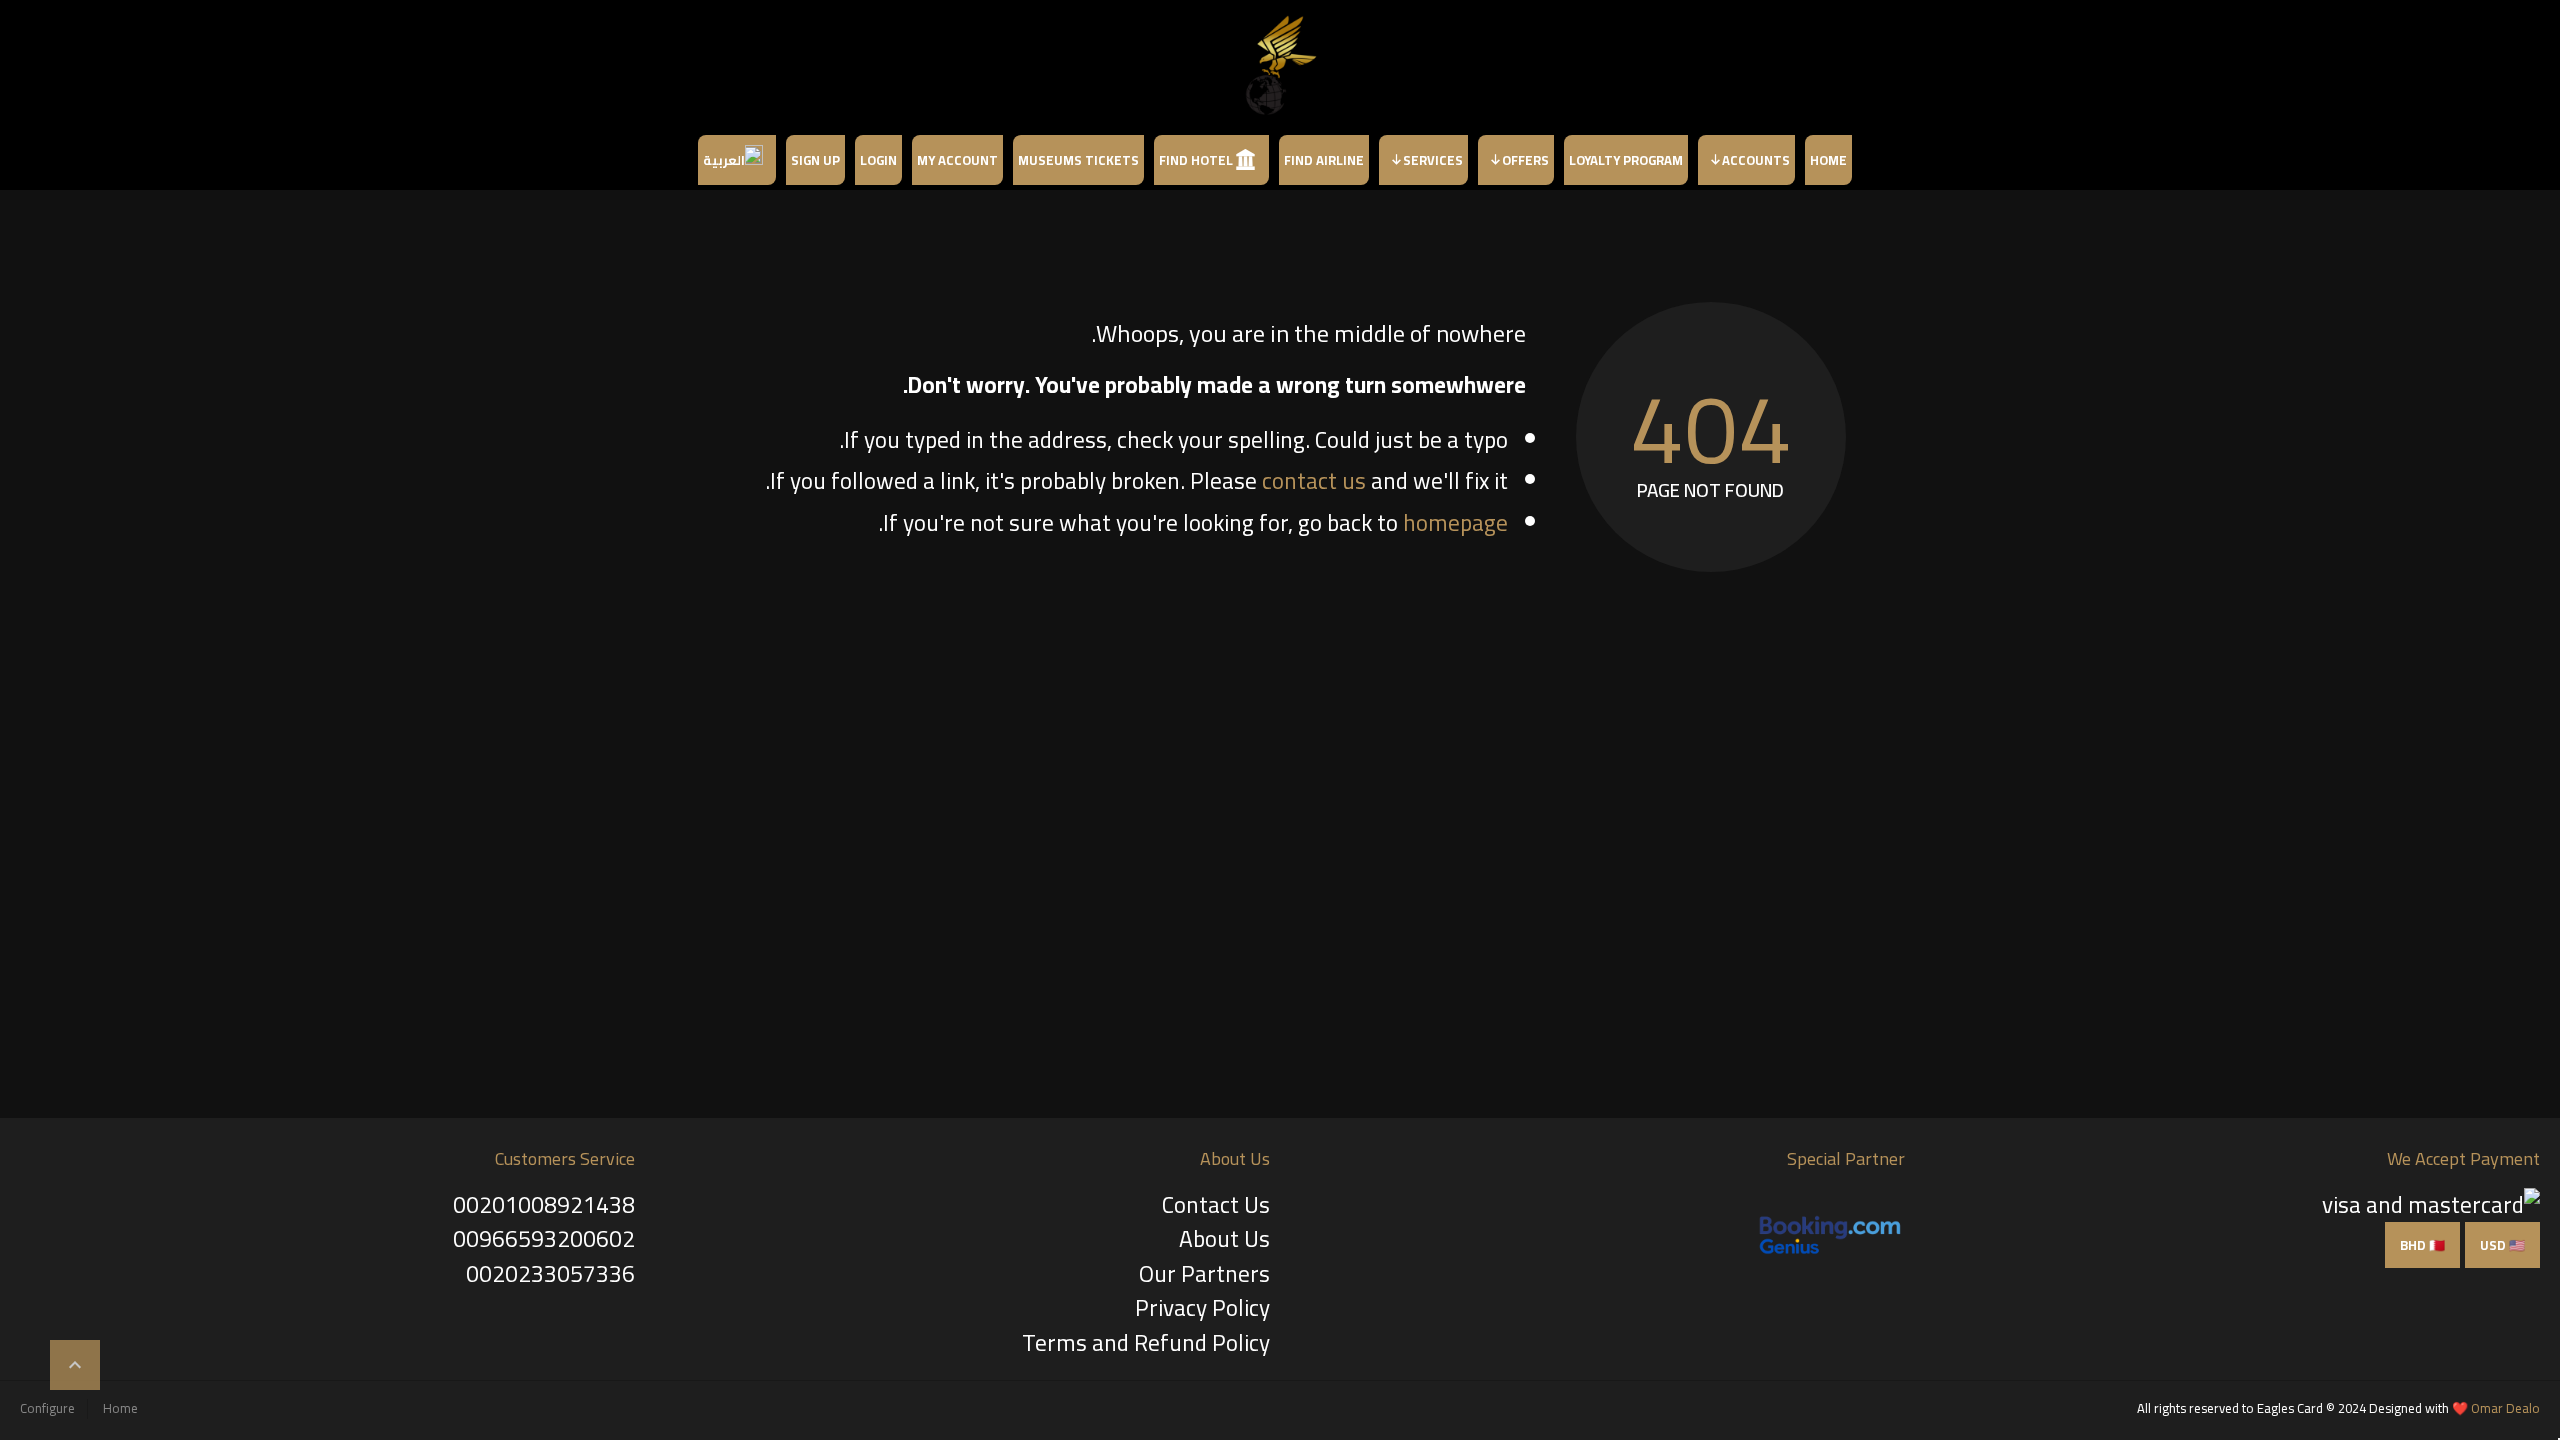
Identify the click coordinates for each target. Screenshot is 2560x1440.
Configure (47, 1408)
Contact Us (1216, 1204)
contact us (1314, 480)
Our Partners (1204, 1273)
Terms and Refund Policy (1146, 1342)
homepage (1455, 522)
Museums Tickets (1078, 160)
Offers (1525, 160)
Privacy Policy (1202, 1307)
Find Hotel (1196, 160)
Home (1828, 160)
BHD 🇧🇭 (2422, 1245)
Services (1433, 160)
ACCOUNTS (1756, 160)
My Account (957, 160)
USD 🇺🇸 (2502, 1245)
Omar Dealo (2505, 1408)
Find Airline (1324, 160)
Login (878, 160)
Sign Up (815, 160)
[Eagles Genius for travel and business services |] (1280, 65)
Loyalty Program (1626, 160)
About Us (1224, 1238)
